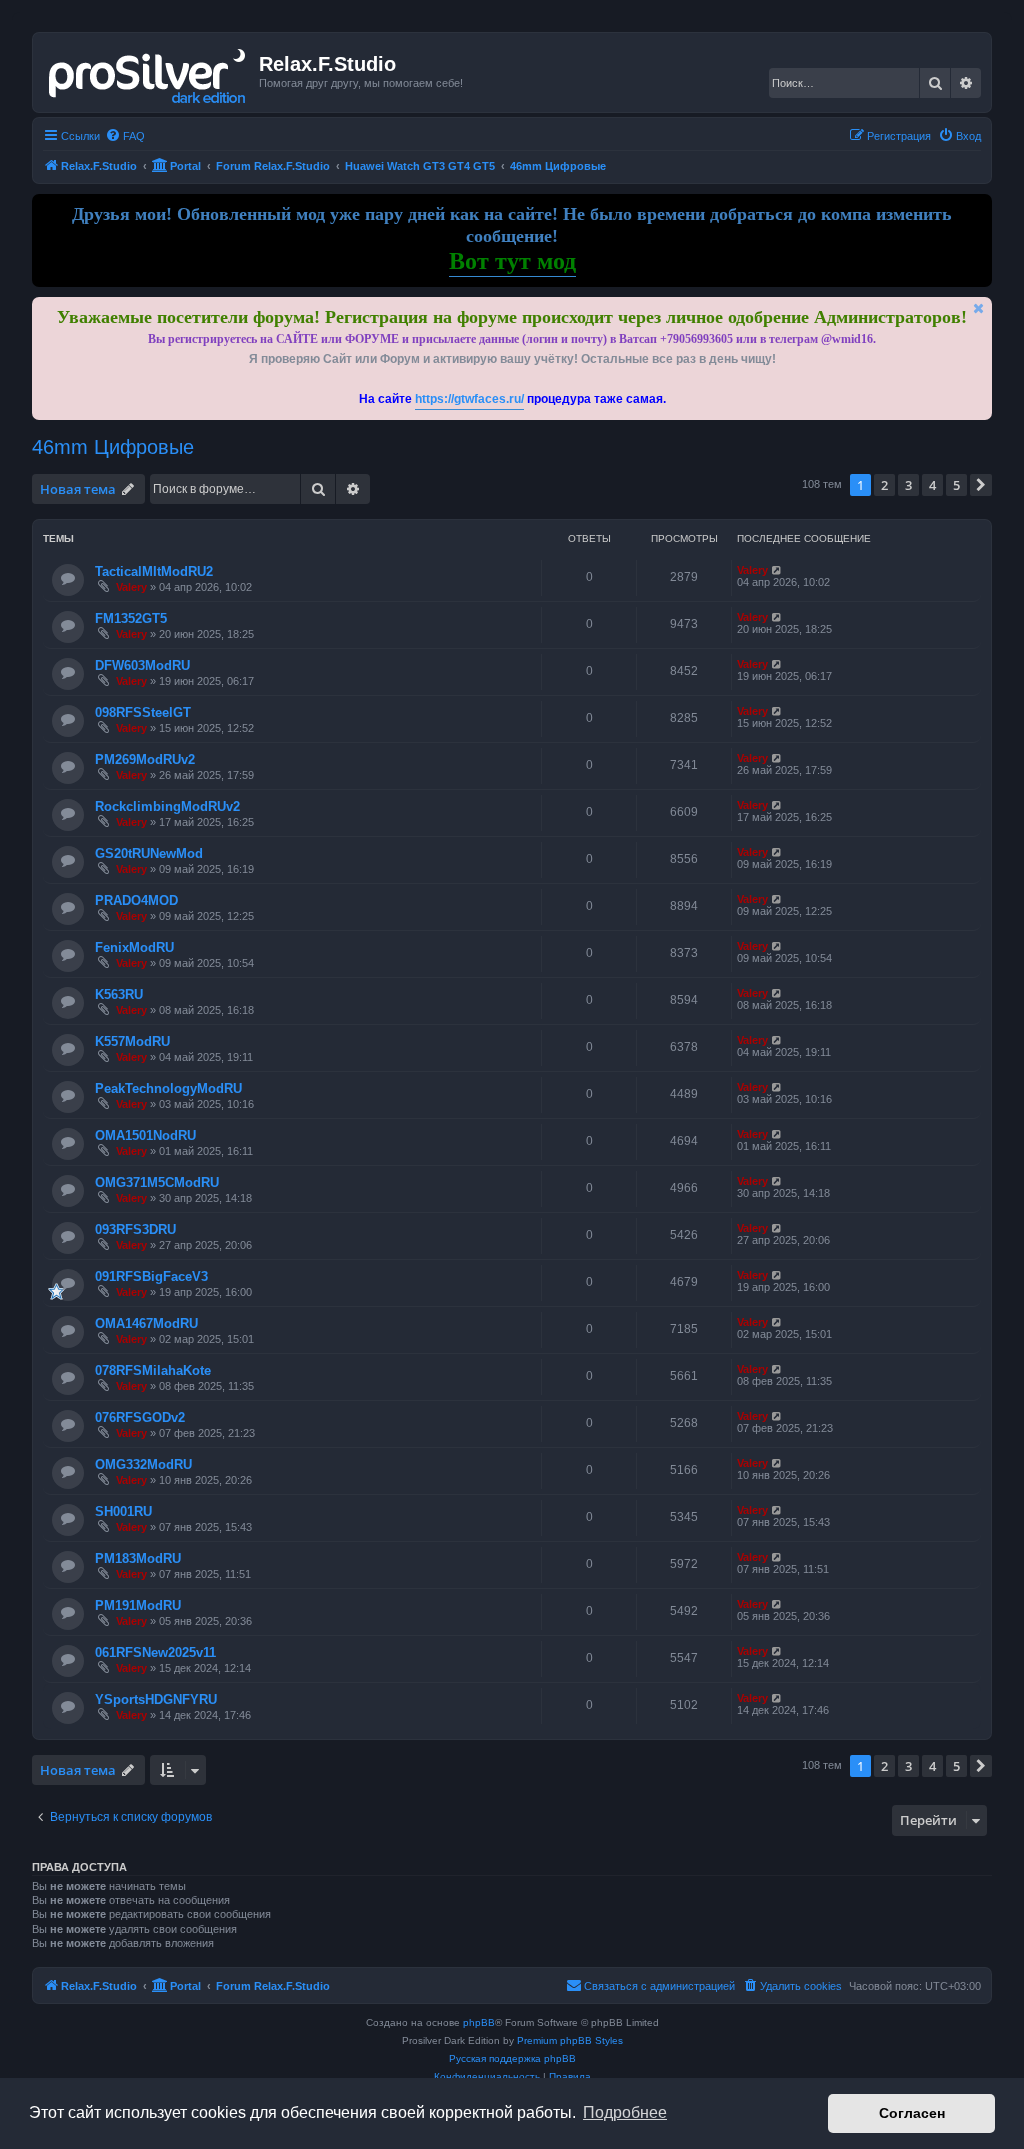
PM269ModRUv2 (145, 759)
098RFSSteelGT (143, 712)
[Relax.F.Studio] (148, 72)
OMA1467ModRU (146, 1323)
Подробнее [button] (625, 2112)
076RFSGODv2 (140, 1417)
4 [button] (932, 485)
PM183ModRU (138, 1558)
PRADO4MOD (136, 900)
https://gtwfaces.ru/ (469, 399)
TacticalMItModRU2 (154, 571)
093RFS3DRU (135, 1229)
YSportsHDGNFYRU (156, 1699)
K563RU (119, 994)
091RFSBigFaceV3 (151, 1276)
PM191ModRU (138, 1605)
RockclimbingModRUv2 (167, 806)
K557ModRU (132, 1041)
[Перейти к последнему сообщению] (777, 570)
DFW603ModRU (142, 665)
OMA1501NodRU (145, 1135)
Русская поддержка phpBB (512, 2058)
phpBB (479, 2022)
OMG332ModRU (143, 1464)
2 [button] (884, 485)
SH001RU (123, 1511)
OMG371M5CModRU (157, 1182)
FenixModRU (134, 947)
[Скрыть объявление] (979, 308)
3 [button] (908, 485)
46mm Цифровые (113, 447)
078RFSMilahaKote (153, 1370)
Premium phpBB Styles (570, 2040)
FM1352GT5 (131, 618)
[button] (981, 485)
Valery (131, 587)
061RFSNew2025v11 (155, 1652)
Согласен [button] (912, 2113)
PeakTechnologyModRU (168, 1088)
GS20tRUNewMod (149, 853)
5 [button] (956, 485)
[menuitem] (125, 136)
